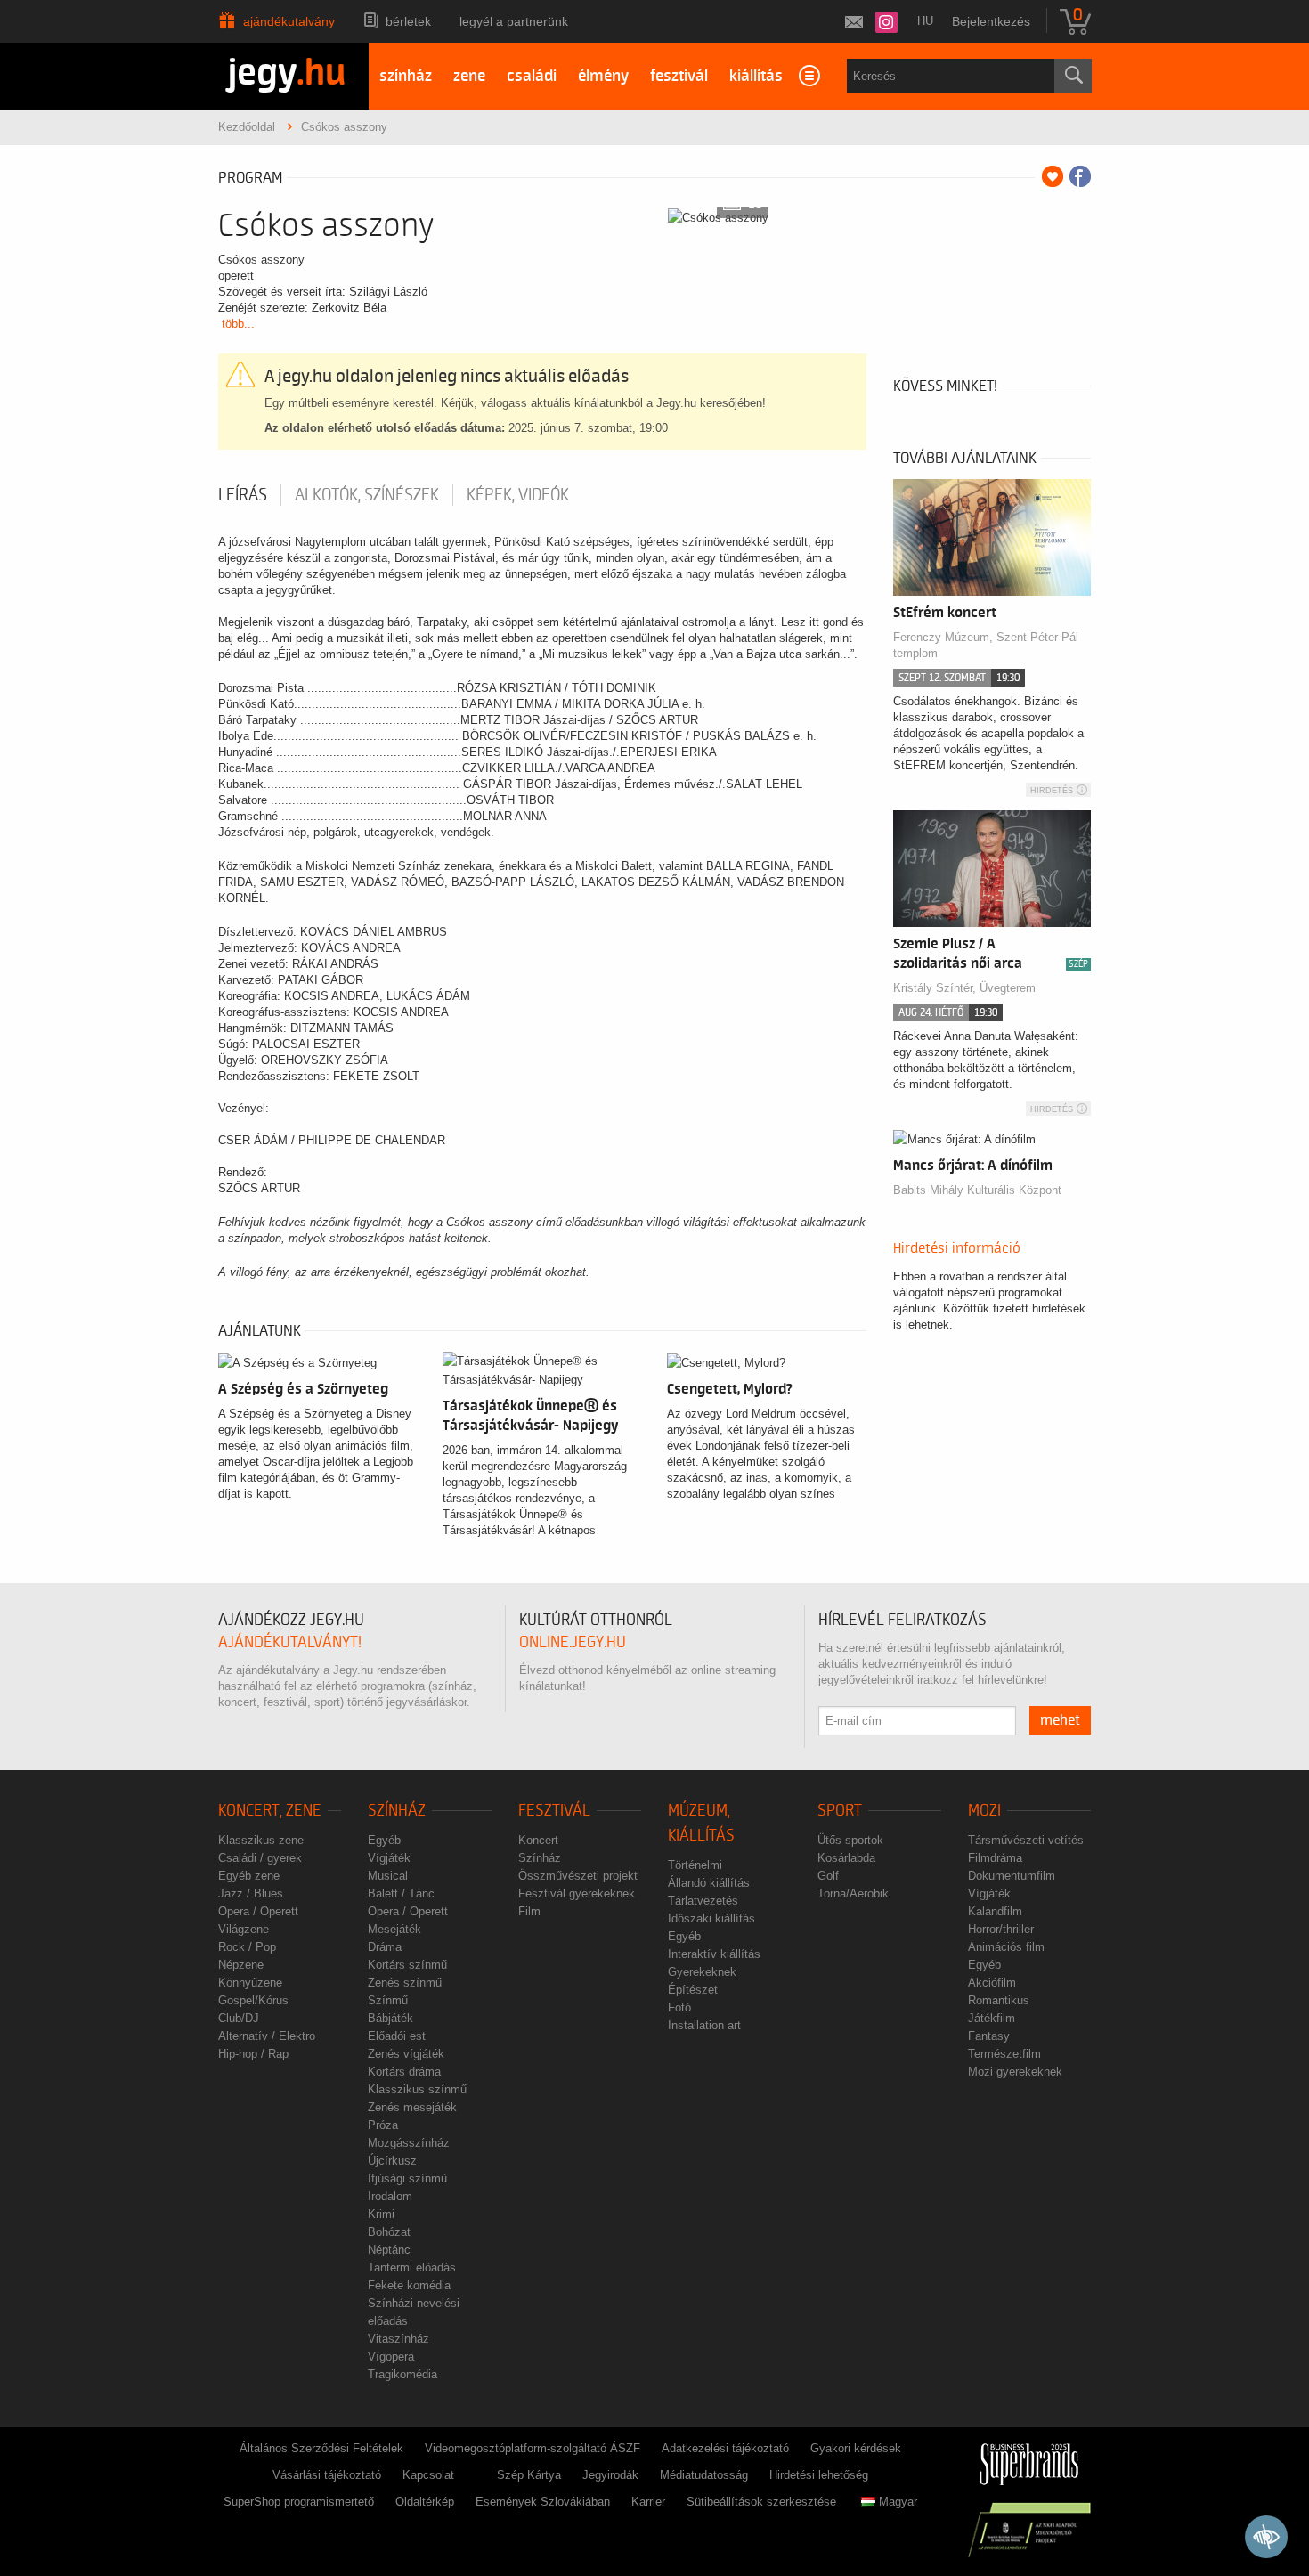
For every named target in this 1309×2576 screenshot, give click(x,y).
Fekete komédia (409, 2285)
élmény (603, 76)
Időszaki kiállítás (711, 1918)
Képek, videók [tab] (518, 495)
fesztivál (679, 76)
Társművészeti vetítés (1026, 1840)
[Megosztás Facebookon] (1080, 176)
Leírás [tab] (243, 495)
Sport (840, 1811)
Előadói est (397, 2036)
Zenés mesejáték (412, 2107)
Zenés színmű (405, 1983)
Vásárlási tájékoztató (327, 2475)
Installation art (704, 2025)
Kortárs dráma (404, 2072)
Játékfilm (992, 2018)
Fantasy (989, 2036)
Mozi (984, 1811)
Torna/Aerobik (853, 1893)
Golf (828, 1876)
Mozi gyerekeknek (1015, 2072)
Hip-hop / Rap (253, 2054)
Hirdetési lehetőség (819, 2475)
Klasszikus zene (261, 1840)
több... (238, 324)
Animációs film (1006, 1947)
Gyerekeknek (702, 1972)
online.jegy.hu (573, 1642)
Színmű (388, 2000)
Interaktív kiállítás (714, 1954)
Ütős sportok (850, 1840)
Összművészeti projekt (578, 1876)
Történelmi (695, 1865)
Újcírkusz (392, 2161)
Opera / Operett (258, 1911)
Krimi (381, 2214)
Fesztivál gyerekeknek (577, 1893)
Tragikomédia (402, 2374)
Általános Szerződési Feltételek (321, 2448)
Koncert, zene (270, 1811)
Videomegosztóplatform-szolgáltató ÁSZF (533, 2448)
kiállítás (756, 76)
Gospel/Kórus (253, 2000)
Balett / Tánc (401, 1893)
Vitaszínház (398, 2339)
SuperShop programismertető (299, 2502)
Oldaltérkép (425, 2502)
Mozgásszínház (409, 2143)
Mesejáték (394, 1929)
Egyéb (384, 1840)
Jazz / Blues (251, 1893)
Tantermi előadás (412, 2267)
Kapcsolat (428, 2475)
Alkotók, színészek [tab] (367, 495)
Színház (397, 1811)
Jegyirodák (610, 2475)
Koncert (538, 1840)
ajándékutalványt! (290, 1642)
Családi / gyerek (260, 1858)
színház (406, 76)
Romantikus (999, 2000)
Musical (388, 1876)
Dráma (385, 1947)
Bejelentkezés (991, 21)
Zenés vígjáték (406, 2054)
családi (532, 76)
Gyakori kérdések (856, 2448)
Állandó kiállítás (709, 1883)
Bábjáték (390, 2018)
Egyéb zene (249, 1876)
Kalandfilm (995, 1911)
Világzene (244, 1929)
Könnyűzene (250, 1983)
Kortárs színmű (407, 1965)
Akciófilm (992, 1983)
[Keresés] (1073, 76)
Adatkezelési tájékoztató (725, 2448)
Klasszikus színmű (417, 2089)
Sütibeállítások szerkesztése (761, 2502)
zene (469, 76)
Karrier (648, 2502)
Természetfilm (1004, 2054)
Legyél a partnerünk (514, 21)
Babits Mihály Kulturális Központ (977, 1190)
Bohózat (389, 2232)
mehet (1060, 1720)
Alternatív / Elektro (267, 2036)
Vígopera (391, 2357)
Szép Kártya (529, 2475)
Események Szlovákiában (543, 2502)
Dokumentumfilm (1012, 1876)
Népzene (241, 1965)
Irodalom (390, 2196)
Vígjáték (389, 1858)
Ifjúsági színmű (407, 2178)
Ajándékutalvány (289, 21)
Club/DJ (239, 2018)
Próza (383, 2125)
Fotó (679, 2007)
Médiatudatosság (704, 2475)
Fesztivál (554, 1811)
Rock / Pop (247, 1947)
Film (529, 1911)
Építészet (693, 1990)
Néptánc (389, 2250)
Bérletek (408, 21)
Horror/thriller (1001, 1929)
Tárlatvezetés (703, 1901)
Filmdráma (995, 1858)
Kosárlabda (846, 1858)
